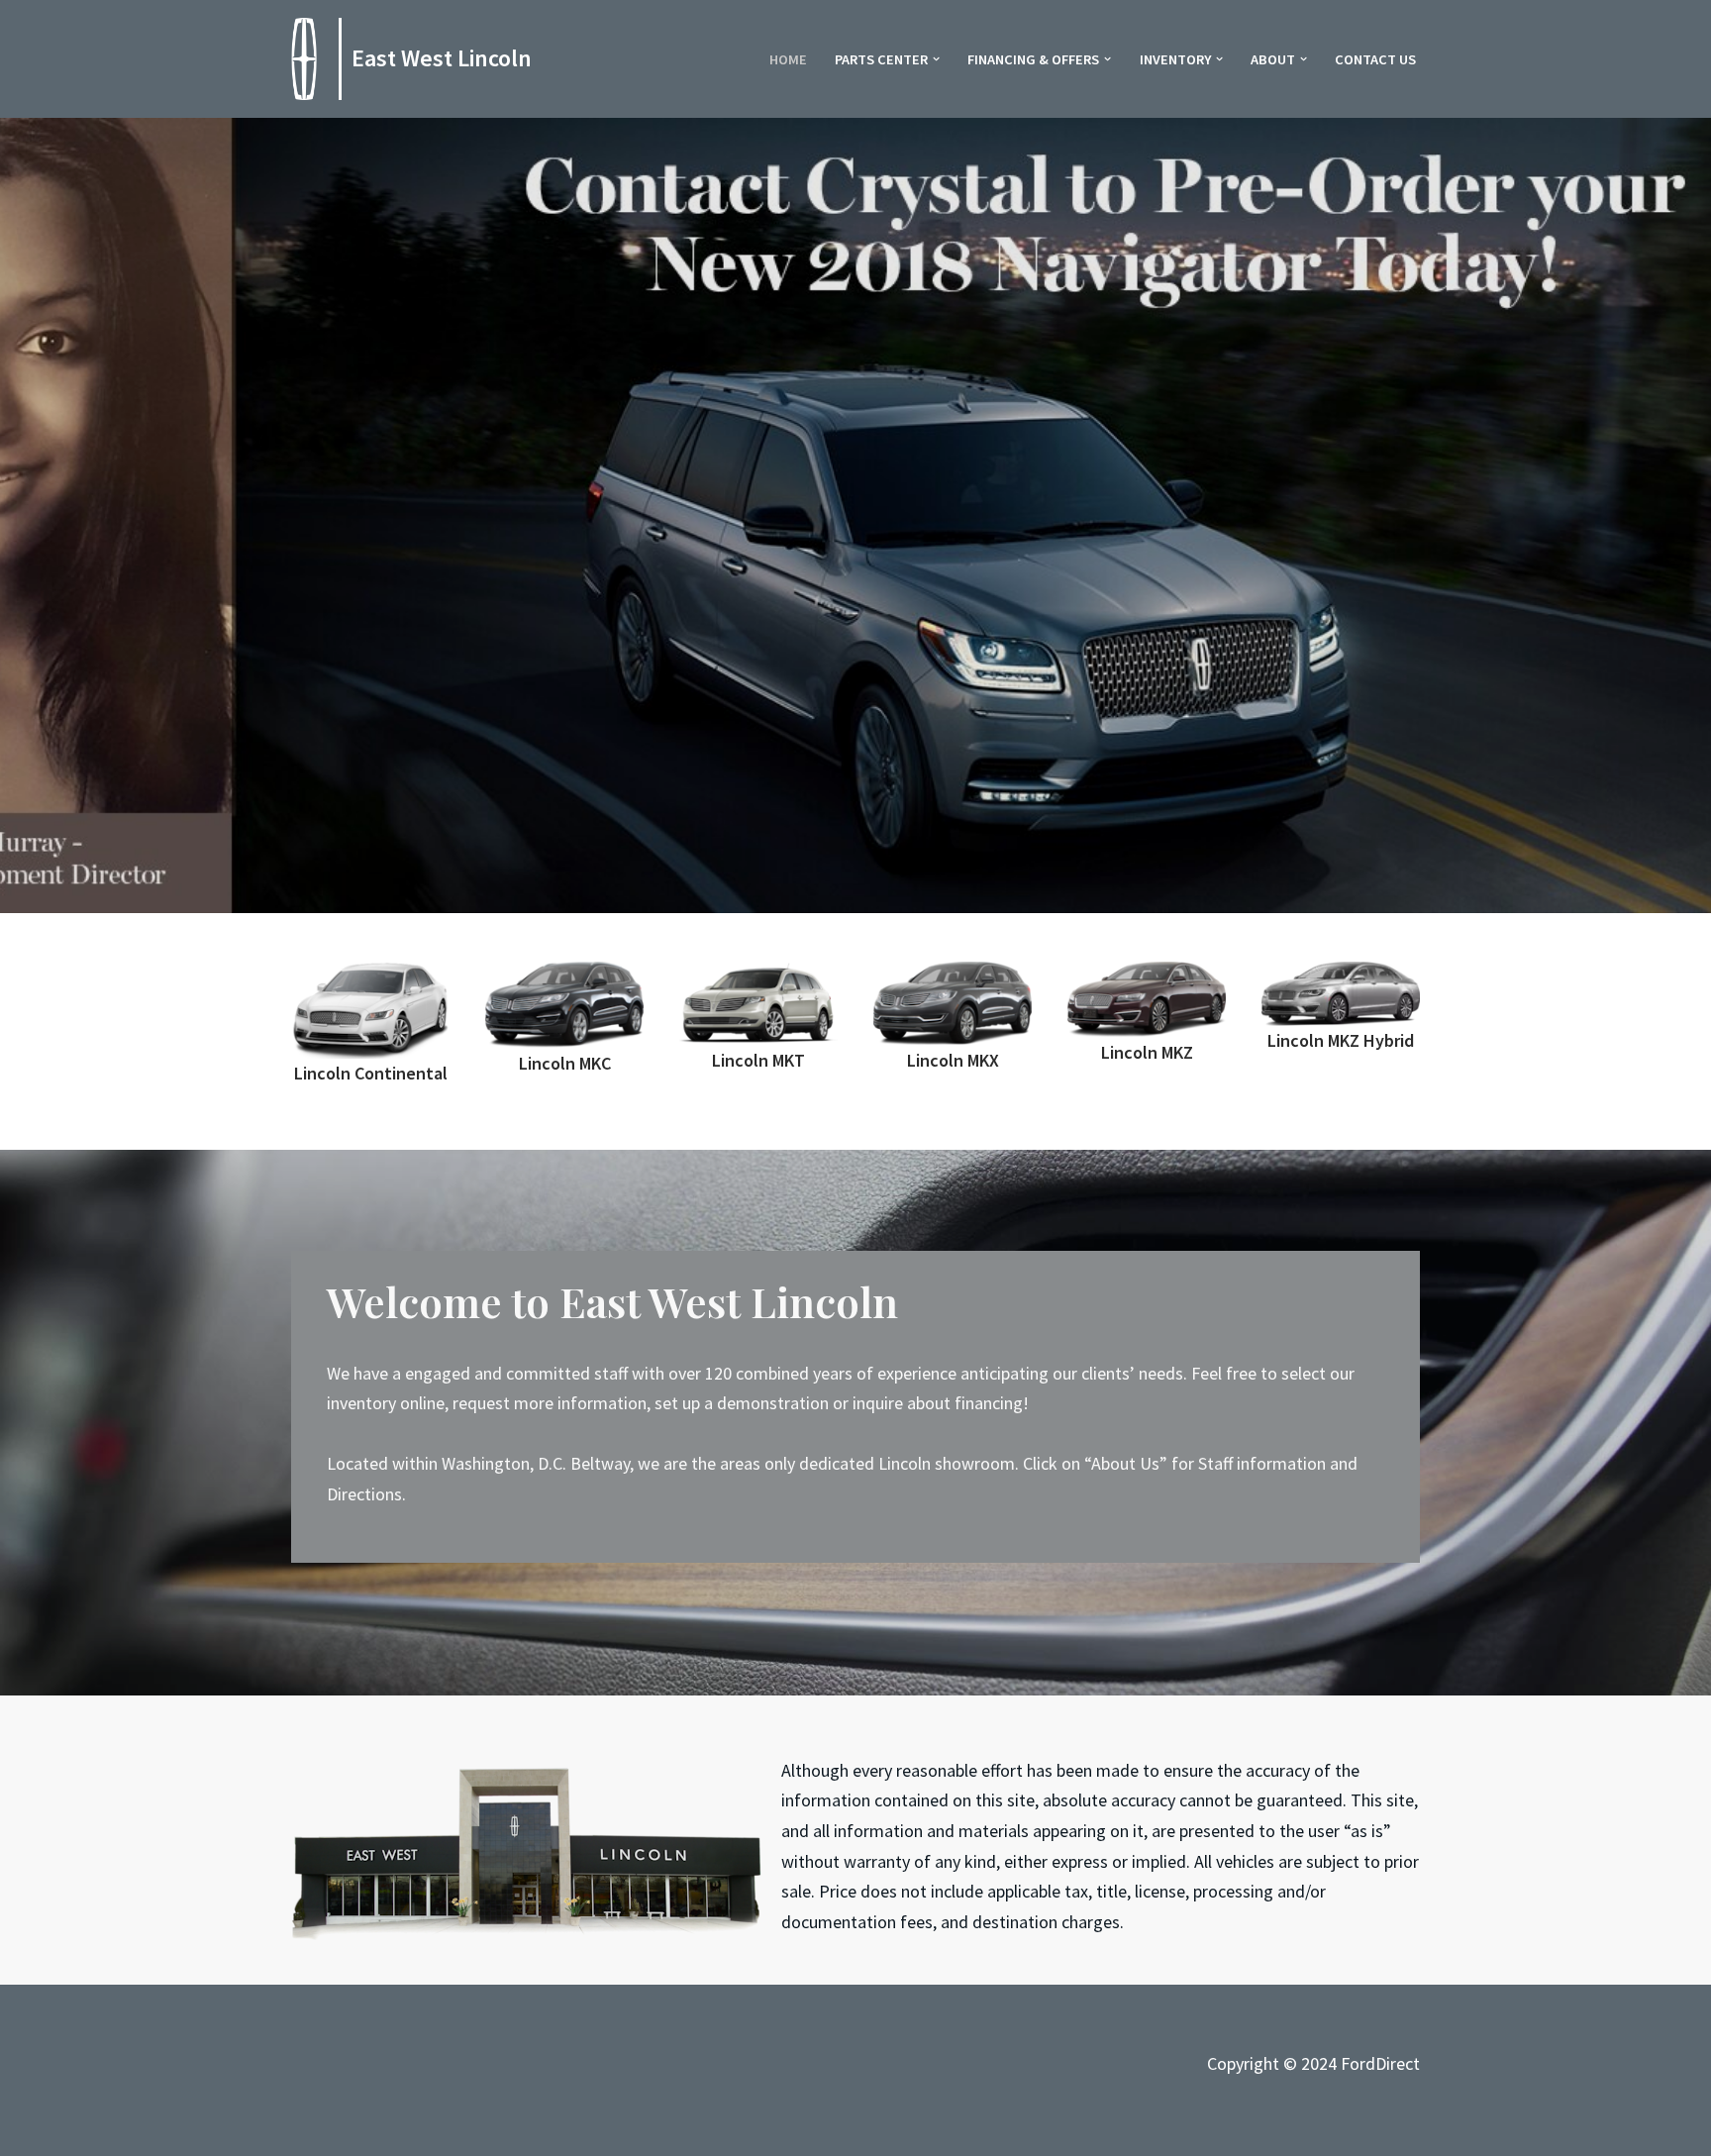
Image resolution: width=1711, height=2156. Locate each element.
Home (788, 59)
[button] (936, 59)
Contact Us (1375, 59)
